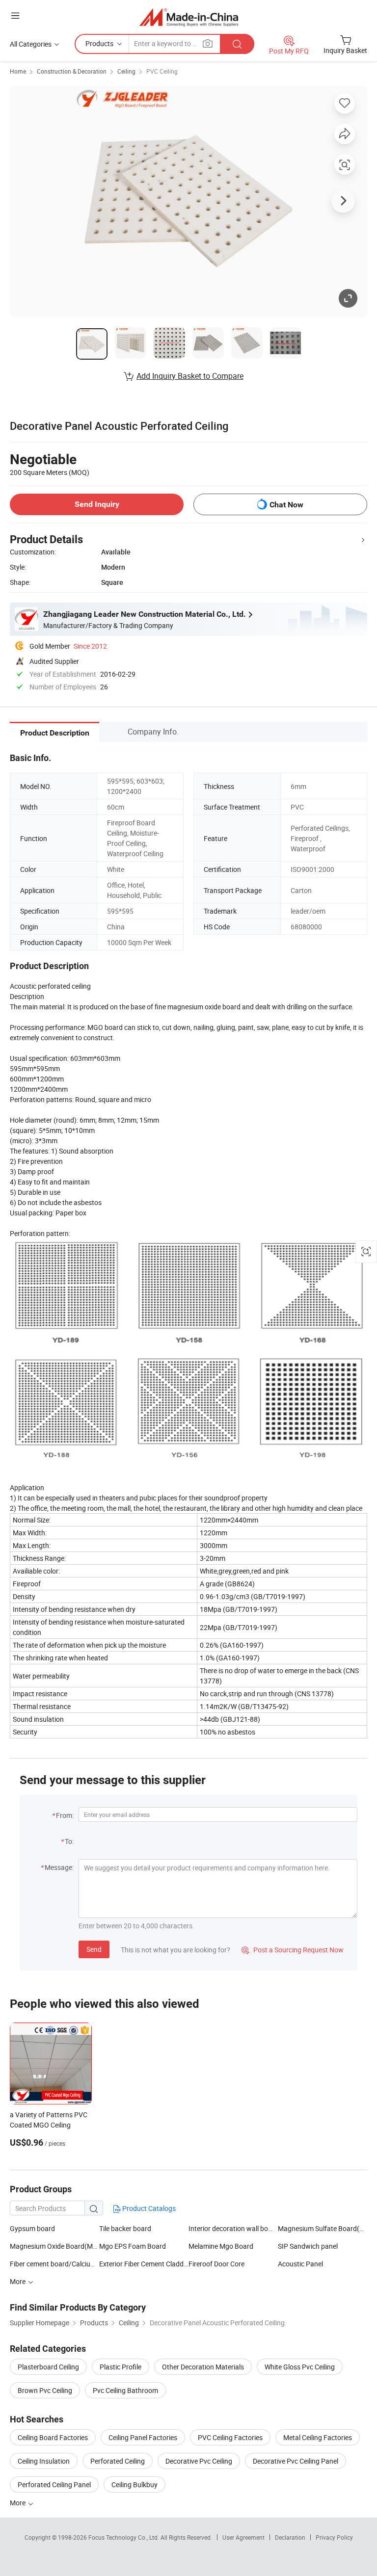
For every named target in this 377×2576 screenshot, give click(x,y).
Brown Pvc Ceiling (45, 2390)
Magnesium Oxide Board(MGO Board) (54, 2246)
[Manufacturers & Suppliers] (189, 17)
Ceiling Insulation (44, 2461)
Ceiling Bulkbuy (135, 2484)
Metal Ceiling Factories (318, 2437)
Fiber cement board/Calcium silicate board (54, 2264)
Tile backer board (125, 2228)
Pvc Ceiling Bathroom (125, 2390)
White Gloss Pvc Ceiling (300, 2367)
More (18, 2503)
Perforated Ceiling (118, 2461)
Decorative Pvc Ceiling (199, 2461)
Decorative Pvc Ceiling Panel (296, 2461)
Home (18, 71)
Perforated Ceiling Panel (54, 2484)
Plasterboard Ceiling (48, 2367)
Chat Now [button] (286, 505)
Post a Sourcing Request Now (293, 1950)
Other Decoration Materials (203, 2367)
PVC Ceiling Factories (230, 2437)
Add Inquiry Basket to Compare (190, 376)
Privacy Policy (334, 2537)
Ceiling (126, 71)
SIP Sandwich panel (308, 2246)
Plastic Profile (121, 2367)
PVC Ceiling (162, 71)
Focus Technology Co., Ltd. (124, 2537)
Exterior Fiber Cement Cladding (144, 2264)
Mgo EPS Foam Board (133, 2246)
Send (94, 1949)
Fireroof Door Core (216, 2264)
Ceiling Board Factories (53, 2437)
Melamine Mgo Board (221, 2246)
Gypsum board (32, 2228)
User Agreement (243, 2537)
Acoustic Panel (300, 2264)
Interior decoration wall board (233, 2228)
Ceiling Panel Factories (143, 2437)
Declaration (290, 2537)
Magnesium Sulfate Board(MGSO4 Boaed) (323, 2228)
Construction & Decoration (72, 71)
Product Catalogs (148, 2208)
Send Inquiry (97, 504)
